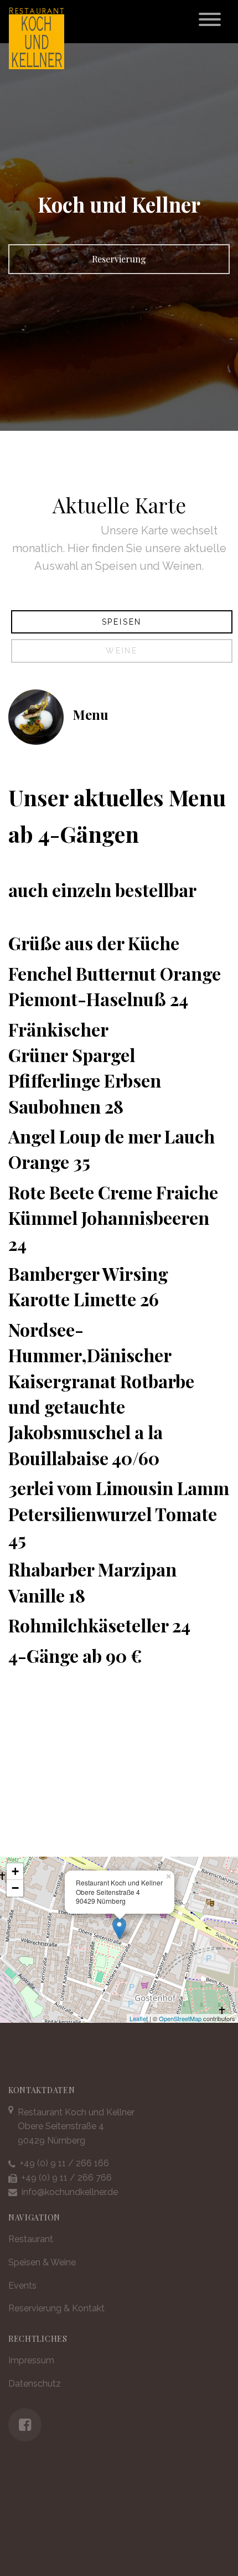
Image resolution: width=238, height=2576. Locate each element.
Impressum (31, 2360)
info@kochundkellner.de (70, 2192)
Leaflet (139, 2018)
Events (22, 2286)
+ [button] (15, 1871)
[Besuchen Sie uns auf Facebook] (25, 2425)
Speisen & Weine (42, 2262)
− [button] (15, 1888)
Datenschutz (35, 2384)
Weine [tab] (122, 651)
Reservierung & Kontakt (56, 2308)
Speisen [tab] (122, 622)
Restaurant (31, 2239)
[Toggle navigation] (210, 22)
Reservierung (119, 259)
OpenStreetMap (180, 2018)
